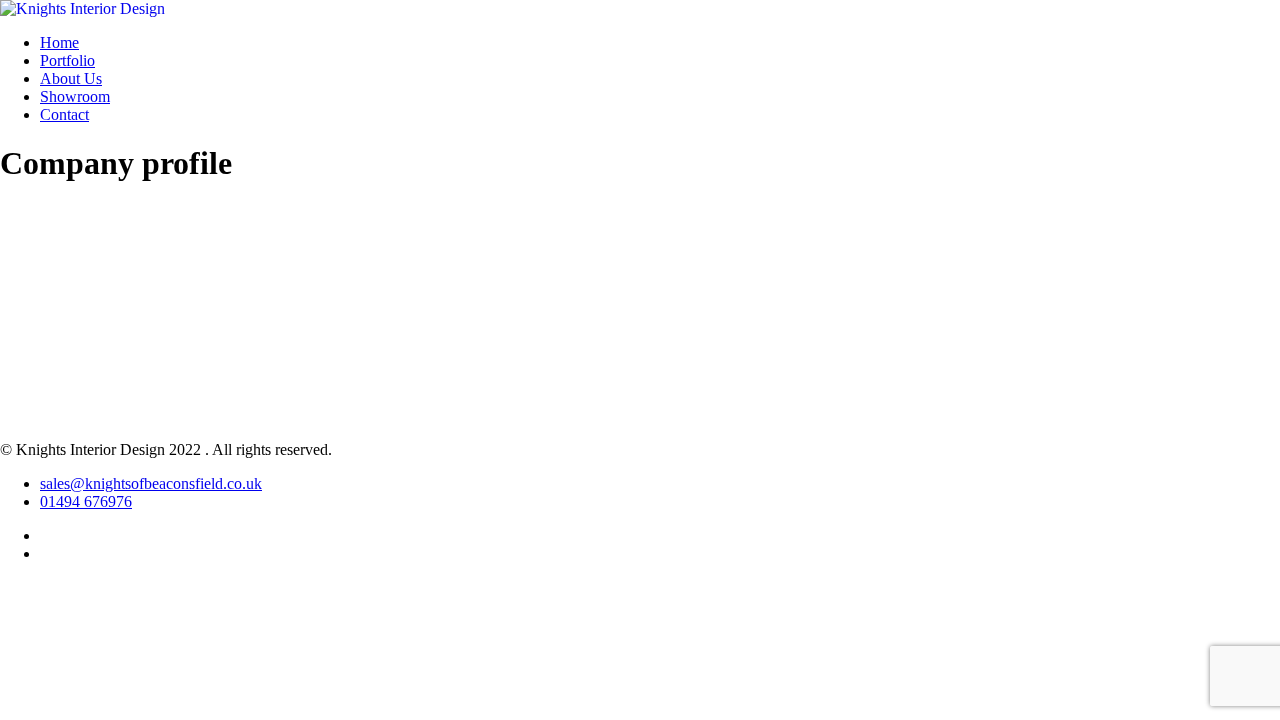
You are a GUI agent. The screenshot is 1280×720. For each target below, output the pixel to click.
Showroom (75, 96)
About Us (71, 78)
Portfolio (67, 60)
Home (59, 42)
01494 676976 (86, 501)
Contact (64, 114)
